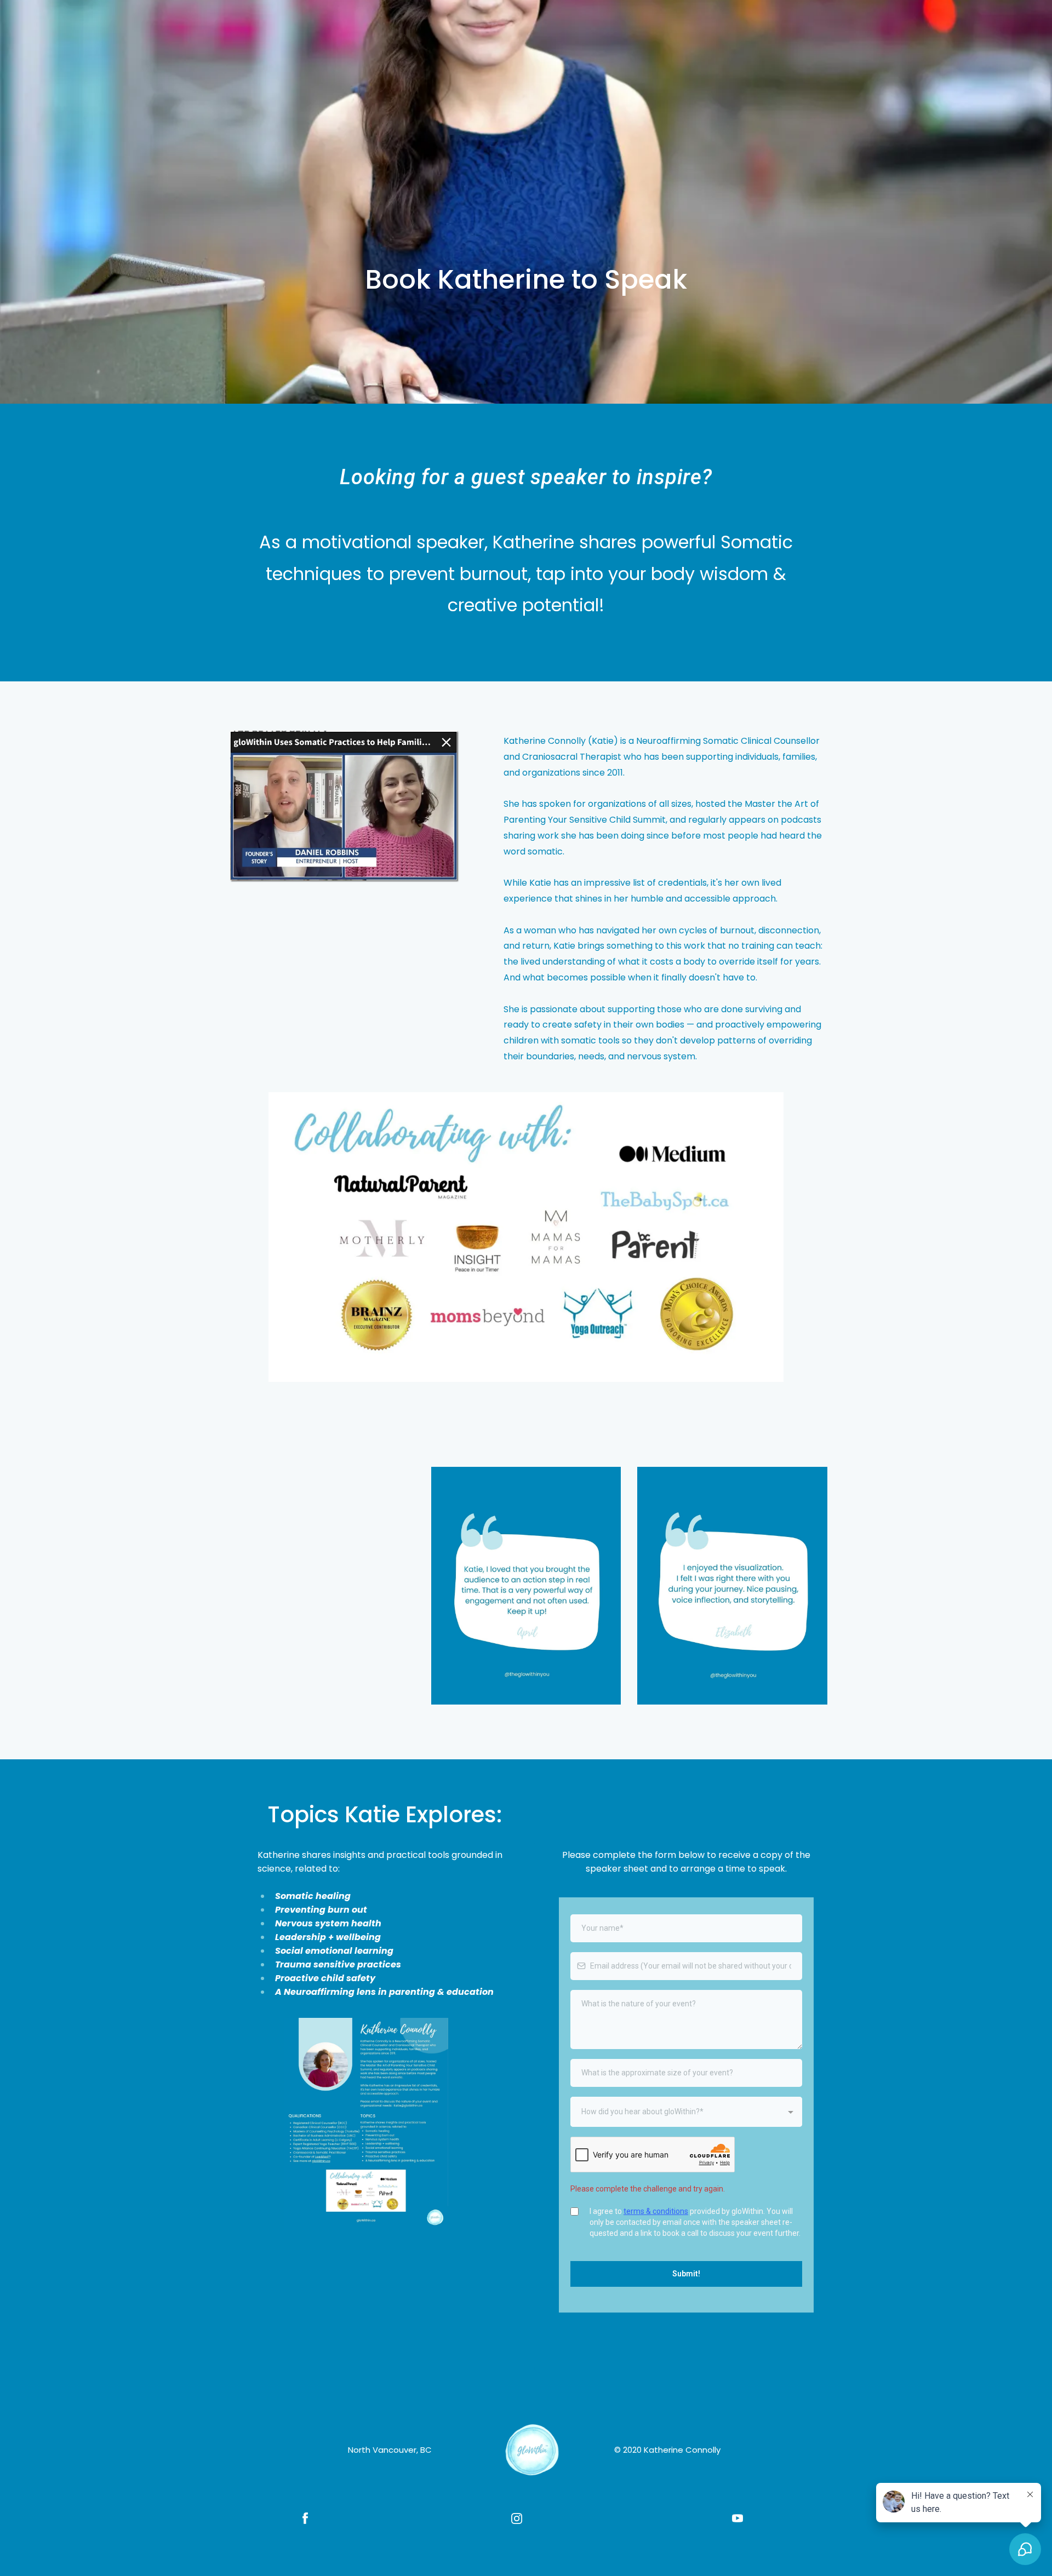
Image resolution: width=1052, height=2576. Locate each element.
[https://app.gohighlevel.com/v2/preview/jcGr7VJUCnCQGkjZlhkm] (532, 2449)
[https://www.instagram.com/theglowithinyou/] (517, 2518)
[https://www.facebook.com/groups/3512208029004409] (305, 2518)
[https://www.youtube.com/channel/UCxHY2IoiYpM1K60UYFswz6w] (737, 2518)
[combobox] (686, 2112)
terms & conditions (656, 2211)
